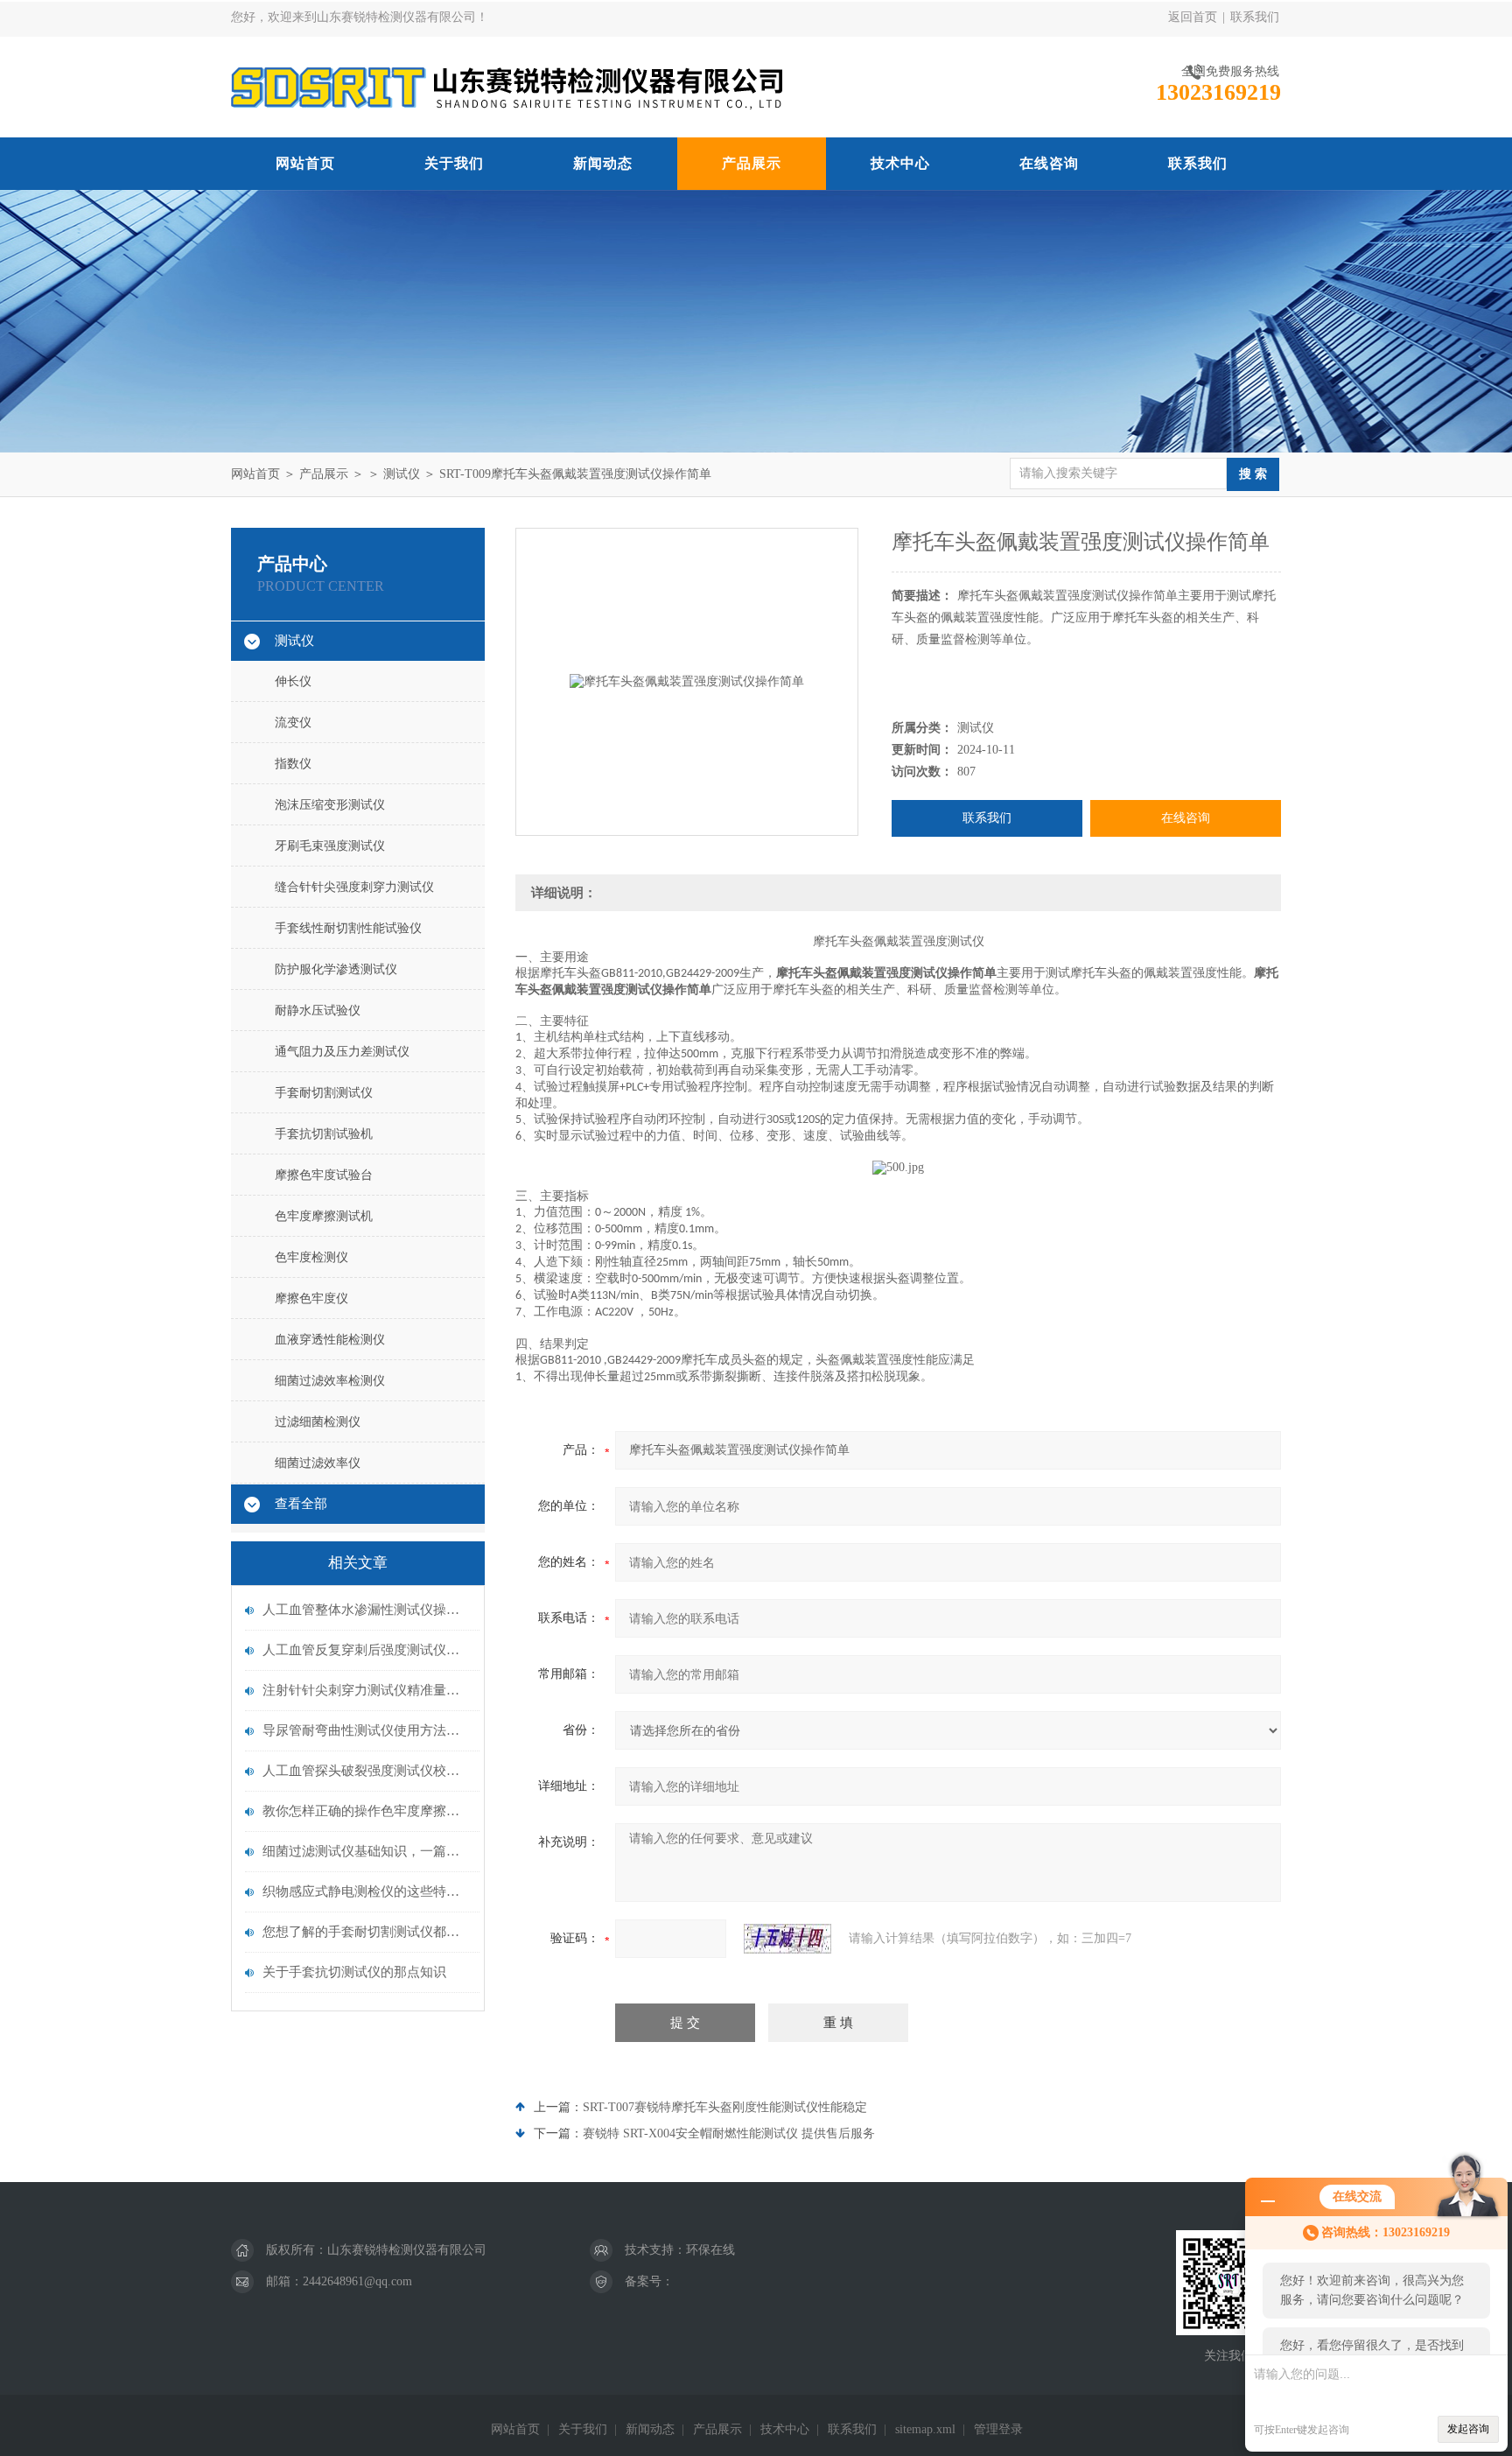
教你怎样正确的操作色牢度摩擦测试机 (367, 1811)
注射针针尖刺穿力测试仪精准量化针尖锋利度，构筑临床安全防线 (367, 1690)
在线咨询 (1049, 163)
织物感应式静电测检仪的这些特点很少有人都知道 (367, 1891)
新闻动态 (603, 163)
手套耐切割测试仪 (324, 1093)
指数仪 (293, 764)
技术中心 (900, 163)
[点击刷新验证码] (787, 1939)
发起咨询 (1468, 2429)
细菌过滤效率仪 (318, 1463)
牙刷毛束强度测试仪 (330, 846)
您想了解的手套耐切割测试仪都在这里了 (367, 1932)
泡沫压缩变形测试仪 (330, 805)
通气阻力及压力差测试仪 (342, 1052)
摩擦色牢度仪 (311, 1298)
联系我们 (1255, 17)
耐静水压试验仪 (318, 1010)
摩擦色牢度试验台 (324, 1175)
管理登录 (998, 2429)
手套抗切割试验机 (324, 1134)
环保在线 (710, 2250)
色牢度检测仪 (311, 1257)
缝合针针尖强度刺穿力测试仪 (354, 887)
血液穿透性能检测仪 (330, 1340)
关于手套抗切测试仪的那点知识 (354, 1972)
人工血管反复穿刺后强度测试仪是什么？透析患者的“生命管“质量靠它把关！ (367, 1650)
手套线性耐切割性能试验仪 (348, 928)
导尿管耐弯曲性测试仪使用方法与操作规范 (367, 1730)
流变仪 (293, 723)
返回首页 (1193, 17)
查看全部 (301, 1504)
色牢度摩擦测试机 (324, 1216)
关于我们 (454, 163)
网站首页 (305, 163)
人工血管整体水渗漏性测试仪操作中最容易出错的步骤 (367, 1610)
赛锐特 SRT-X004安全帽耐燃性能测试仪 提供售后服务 (729, 2133)
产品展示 (752, 163)
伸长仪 (293, 681)
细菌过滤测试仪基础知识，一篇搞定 (367, 1851)
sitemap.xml (925, 2429)
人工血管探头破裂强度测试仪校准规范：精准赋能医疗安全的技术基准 (367, 1771)
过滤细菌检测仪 (318, 1422)
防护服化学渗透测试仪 (336, 969)
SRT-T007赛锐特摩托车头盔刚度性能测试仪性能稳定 (725, 2107)
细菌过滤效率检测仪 (330, 1381)
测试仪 (402, 474)
